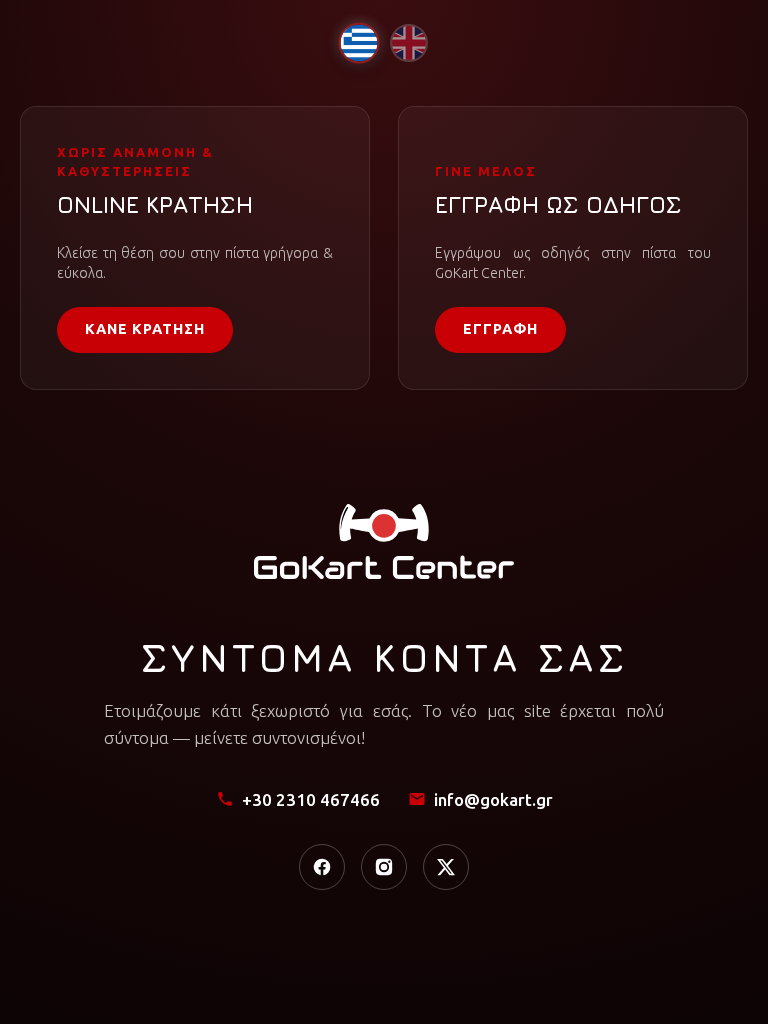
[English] (409, 43)
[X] (446, 867)
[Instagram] (384, 867)
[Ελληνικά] (358, 42)
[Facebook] (322, 867)
